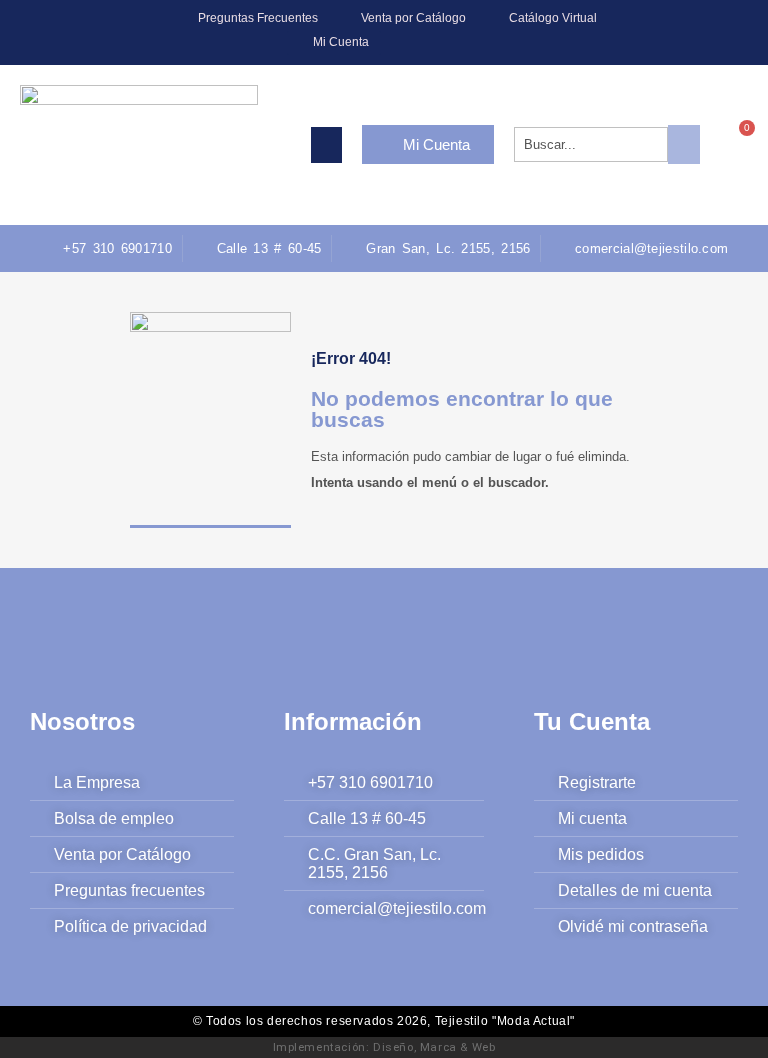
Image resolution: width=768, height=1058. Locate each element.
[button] (326, 145)
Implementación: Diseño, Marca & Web (384, 1047)
